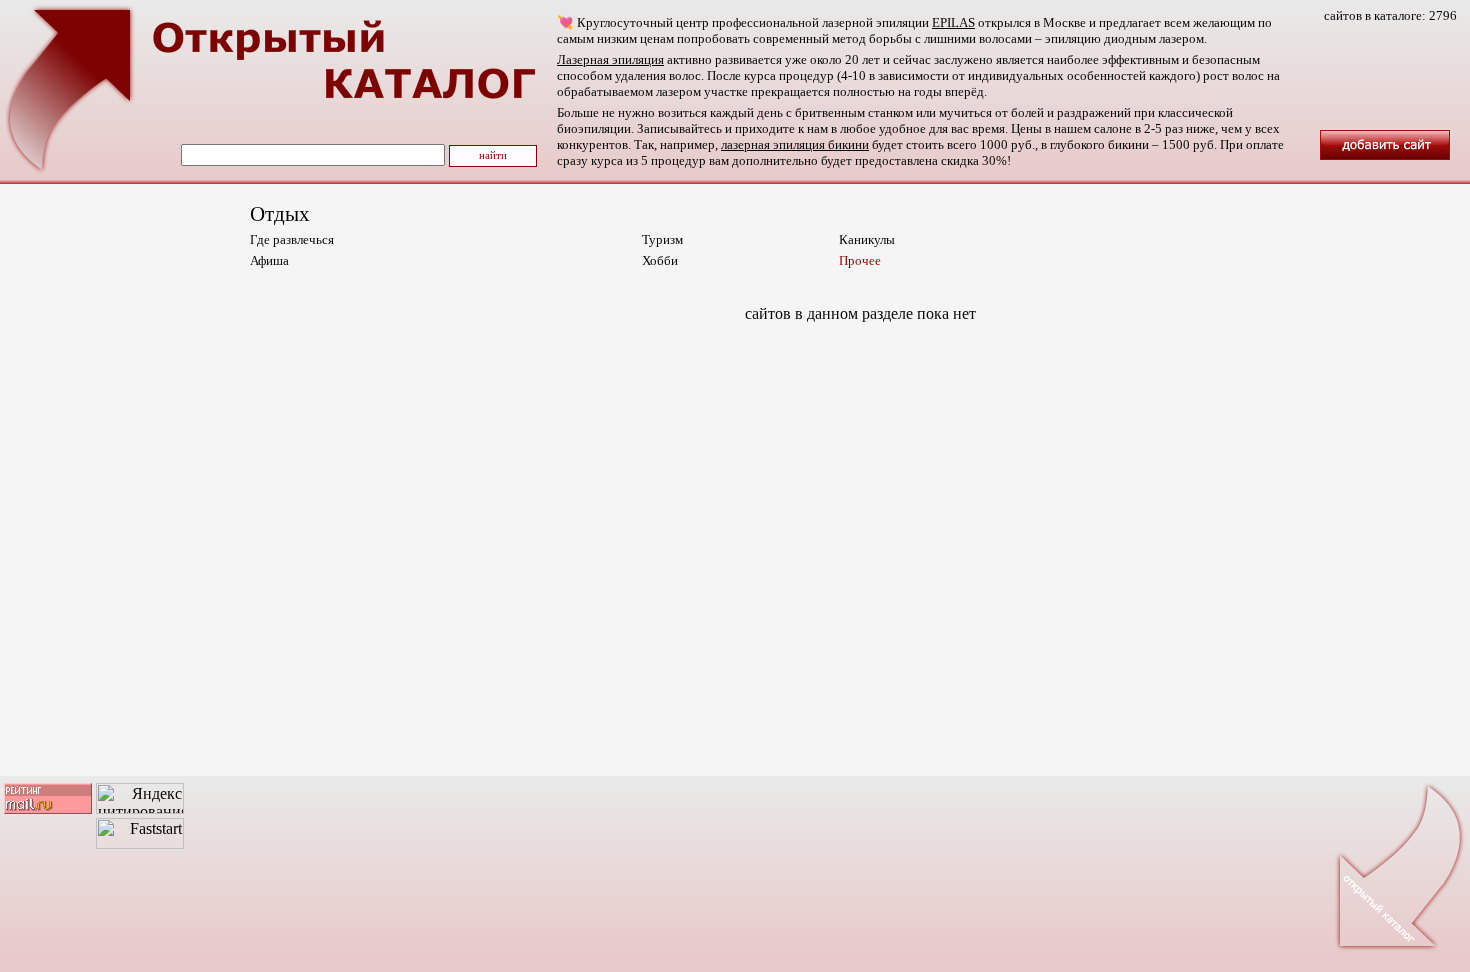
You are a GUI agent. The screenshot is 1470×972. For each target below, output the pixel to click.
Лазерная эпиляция (610, 59)
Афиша (269, 260)
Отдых (280, 214)
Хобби (660, 260)
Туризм (662, 239)
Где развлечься (292, 239)
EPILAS (953, 22)
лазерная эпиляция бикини (795, 144)
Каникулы (867, 239)
